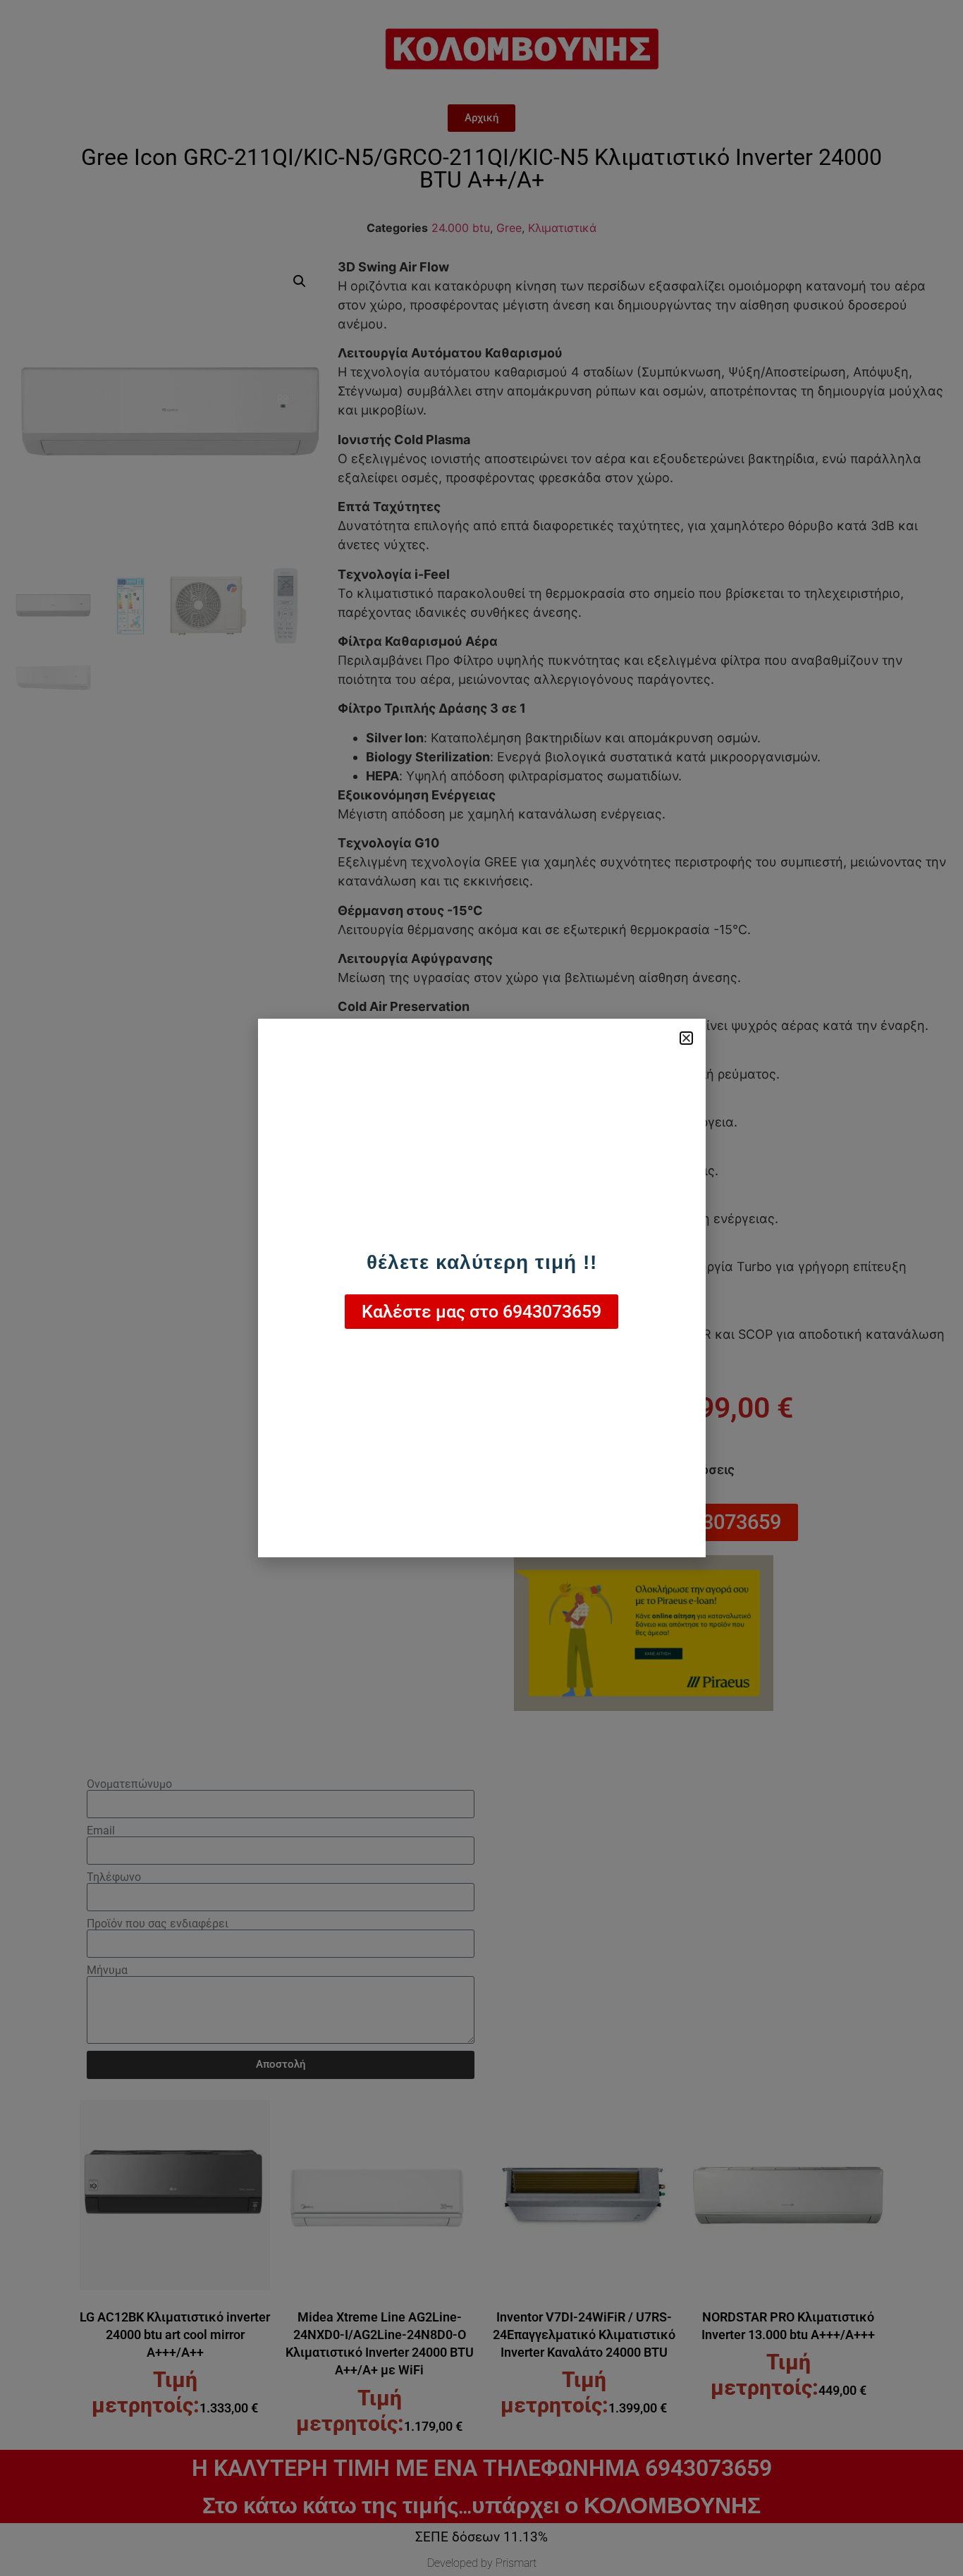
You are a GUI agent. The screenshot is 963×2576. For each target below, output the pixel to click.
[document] (481, 1288)
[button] (686, 1038)
